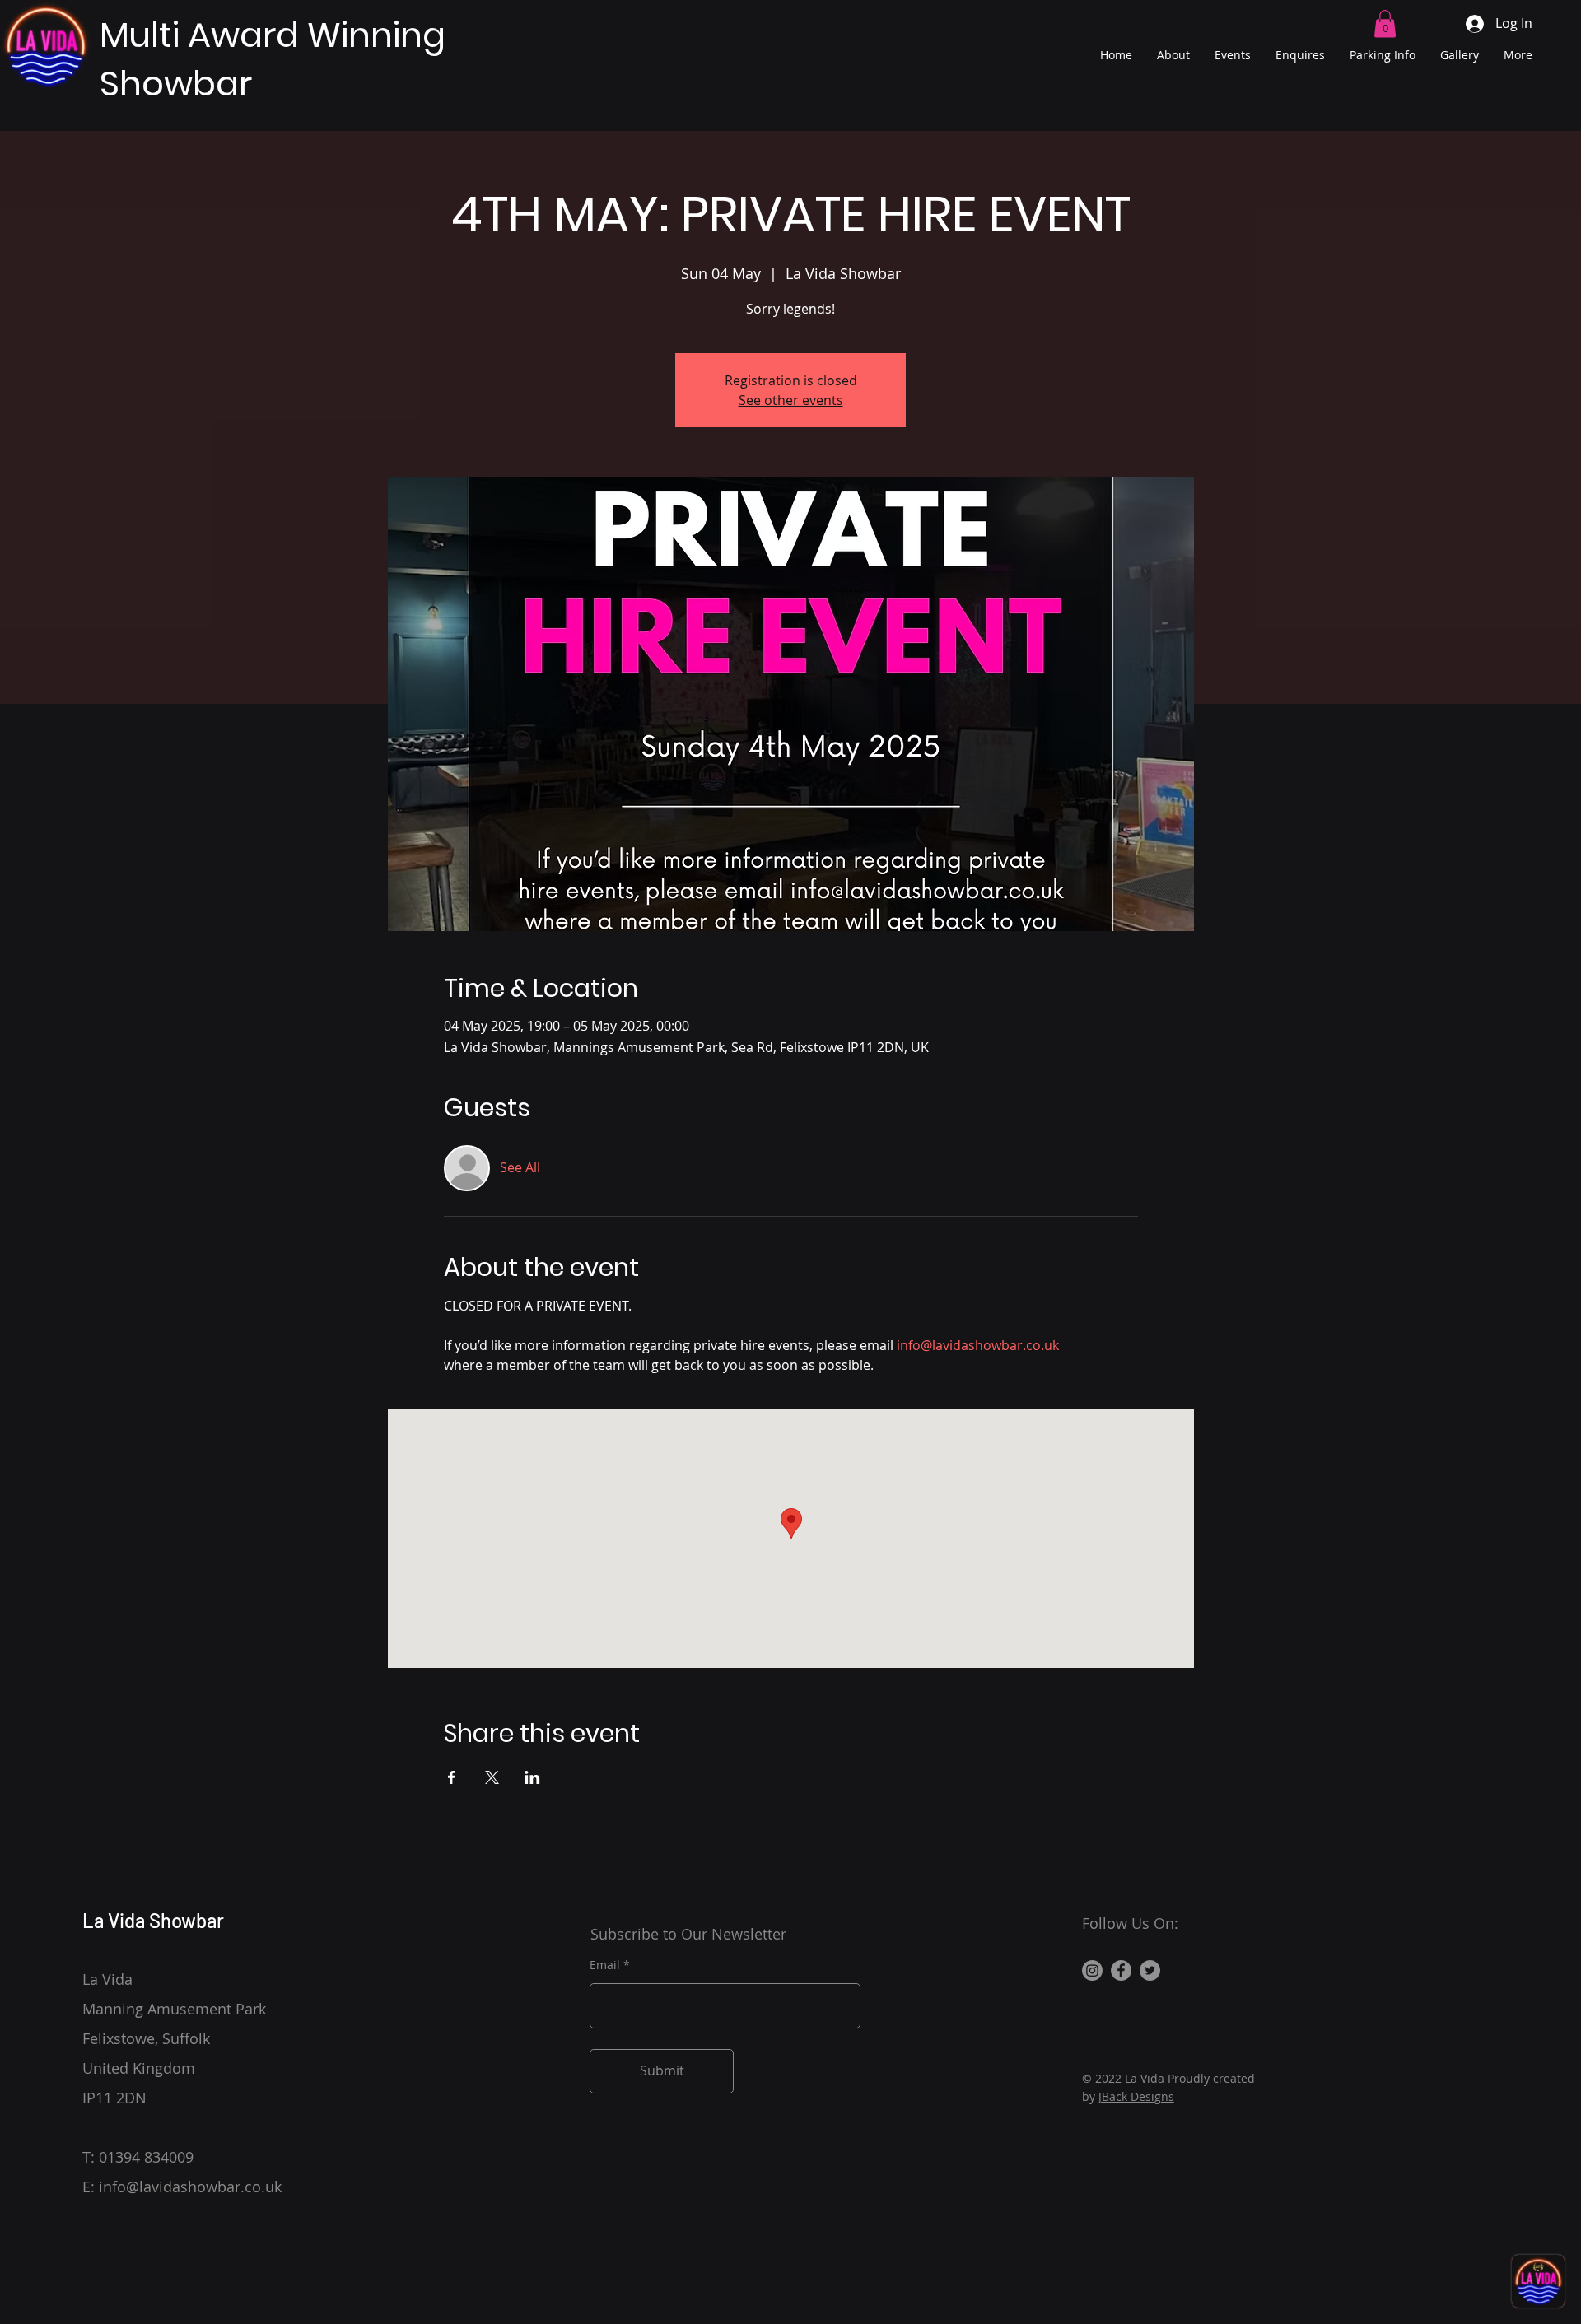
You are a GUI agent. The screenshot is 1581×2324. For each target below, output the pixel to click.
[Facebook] (1121, 1970)
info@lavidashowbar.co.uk (190, 2187)
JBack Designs (1136, 2096)
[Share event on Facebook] (452, 1777)
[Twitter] (1150, 1970)
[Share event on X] (492, 1777)
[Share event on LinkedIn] (532, 1777)
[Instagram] (1092, 1970)
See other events (791, 400)
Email (605, 1965)
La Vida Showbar (153, 1920)
